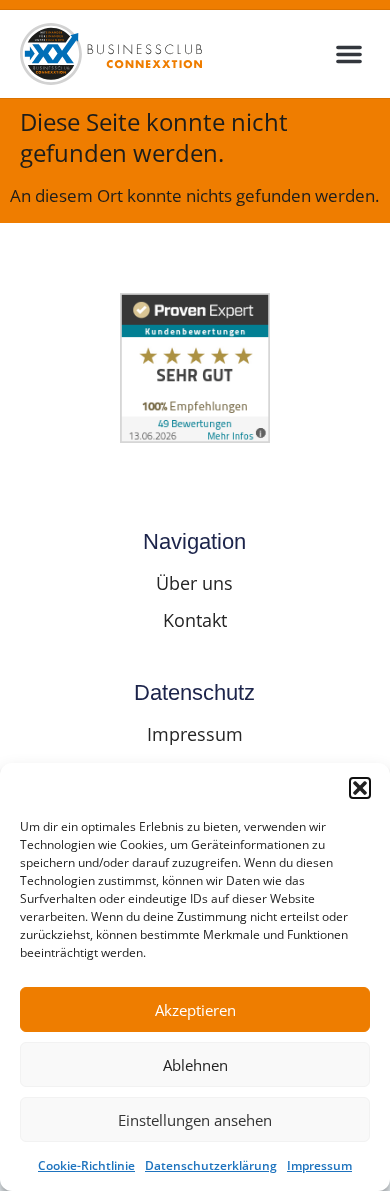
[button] (360, 788)
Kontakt (195, 620)
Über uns (194, 583)
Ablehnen (195, 1065)
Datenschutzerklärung (211, 1165)
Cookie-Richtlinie (86, 1165)
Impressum (319, 1165)
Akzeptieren (195, 1010)
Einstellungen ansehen (195, 1120)
